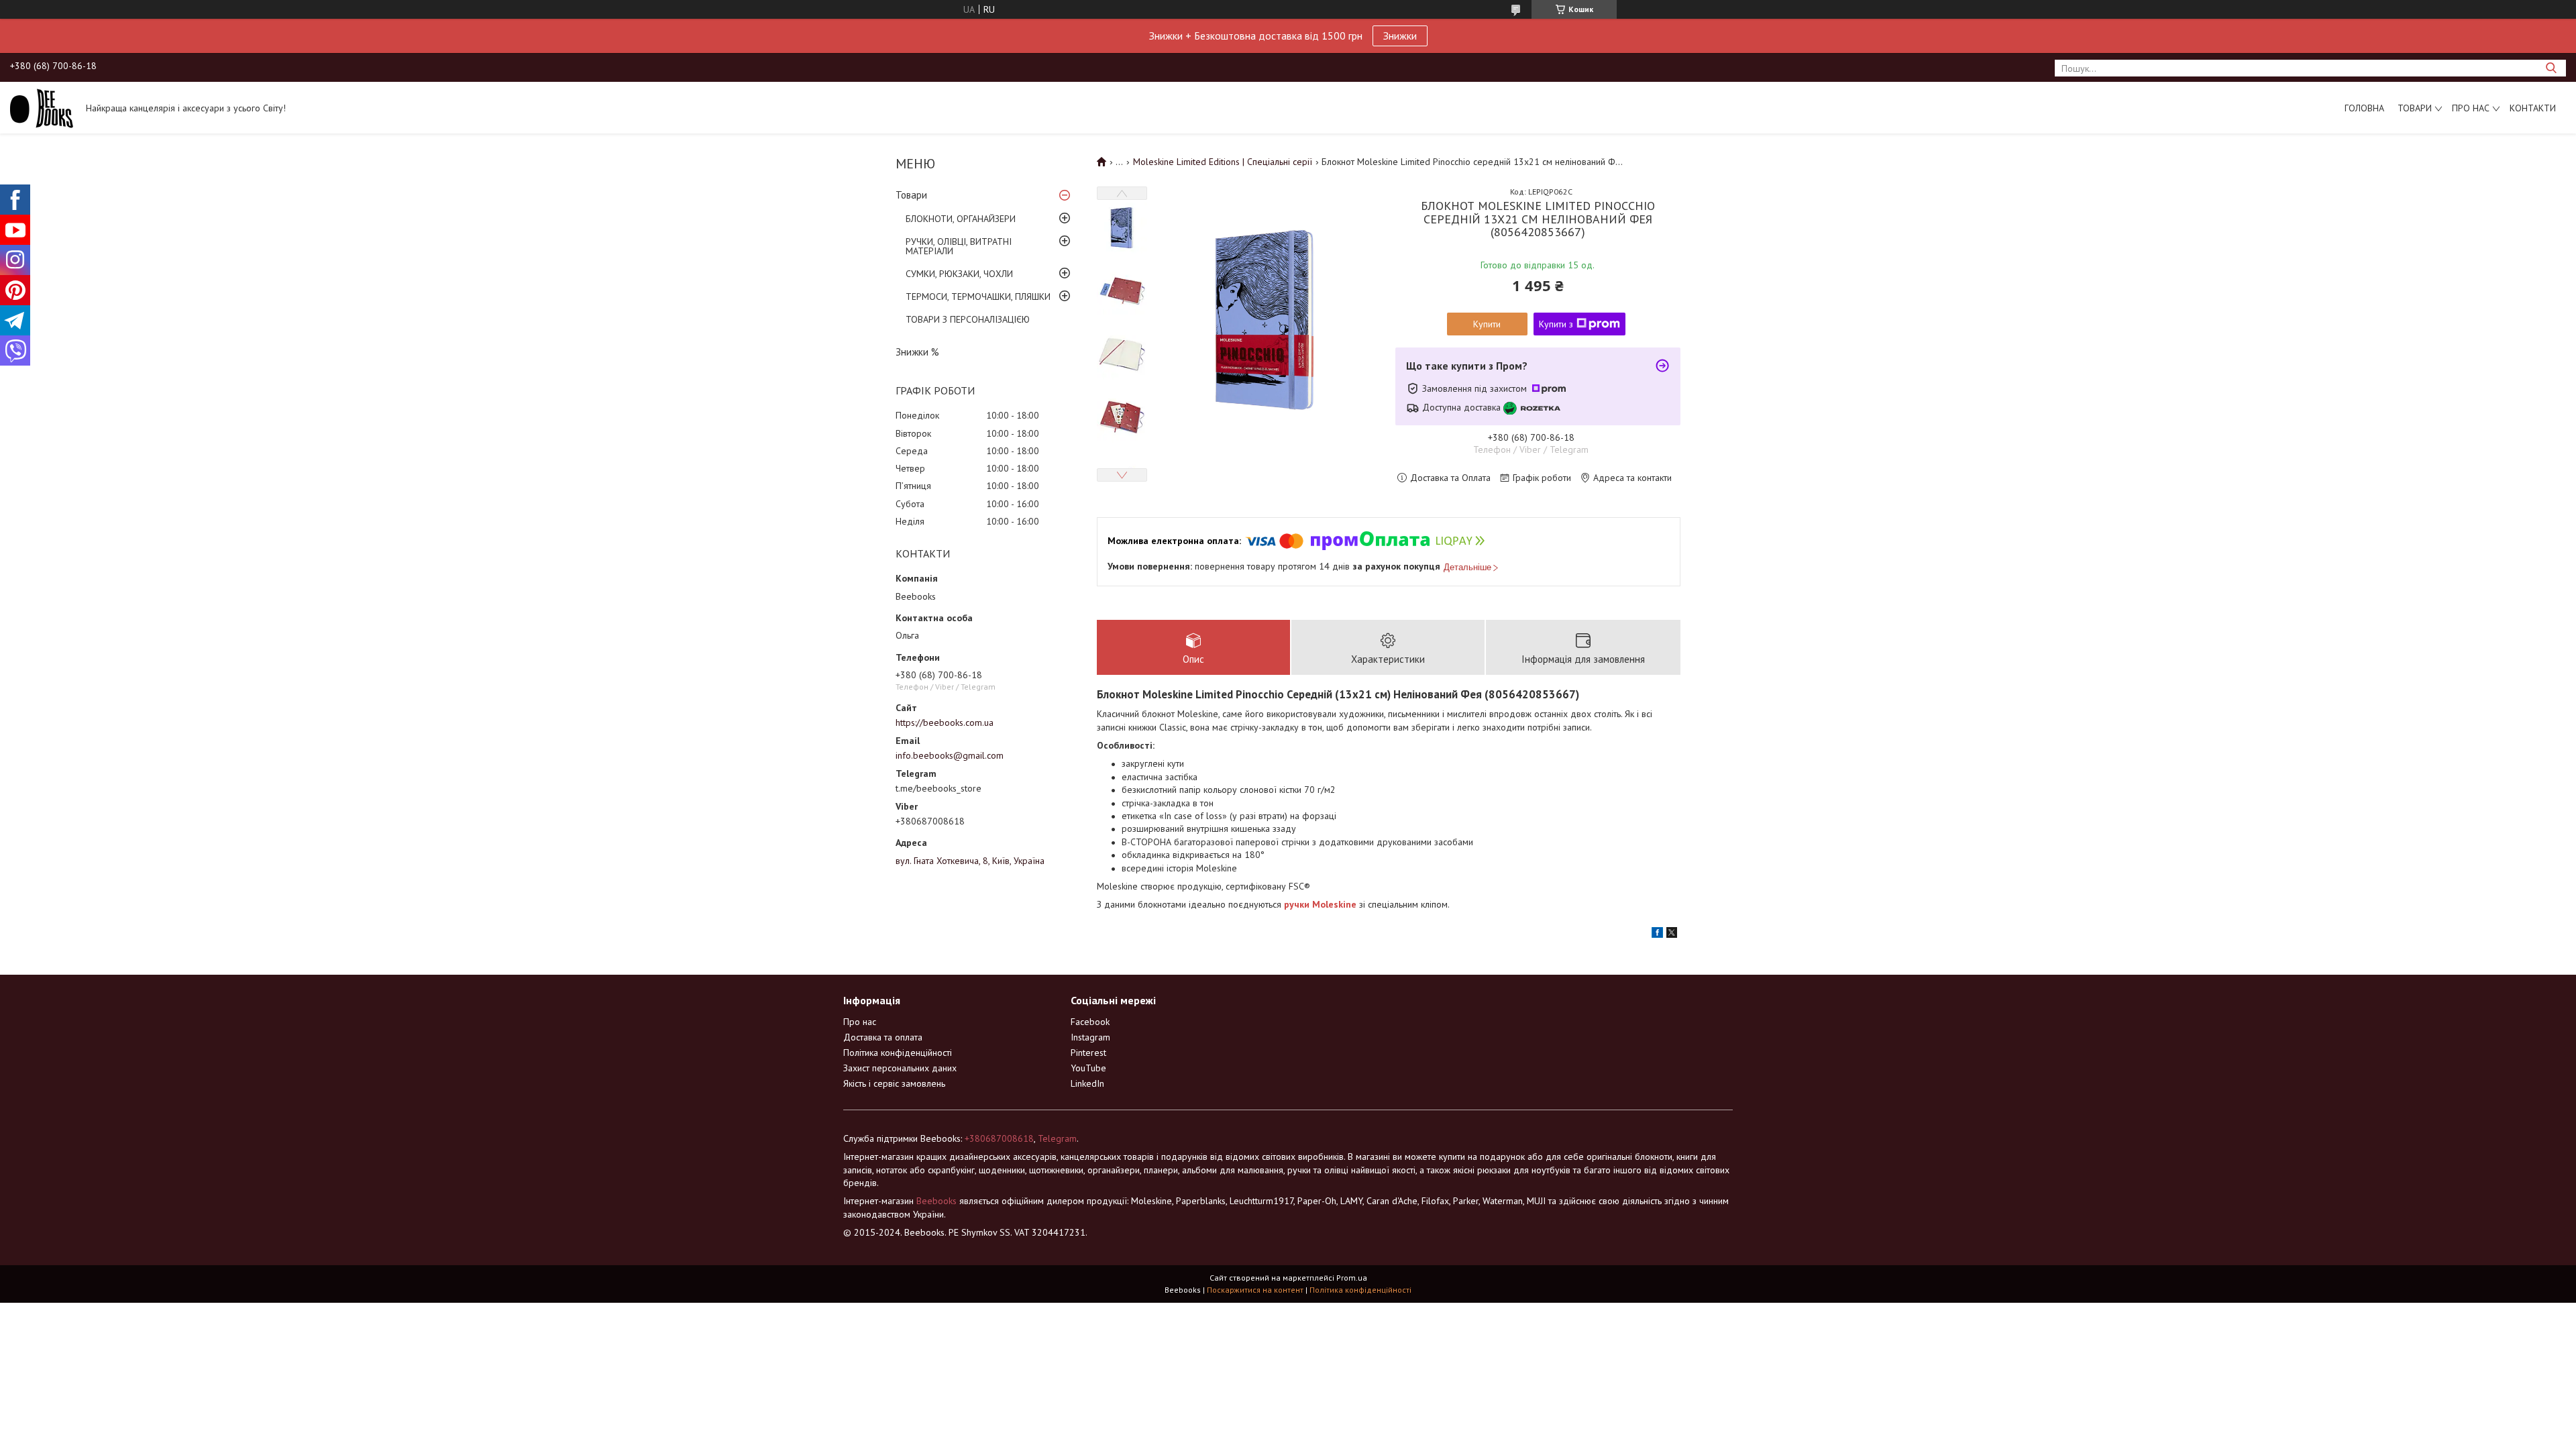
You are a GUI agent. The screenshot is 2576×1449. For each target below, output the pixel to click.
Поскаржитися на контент (1255, 1290)
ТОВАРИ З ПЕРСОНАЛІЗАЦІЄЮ (968, 319)
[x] (1672, 934)
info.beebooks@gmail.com (950, 755)
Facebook (1090, 1022)
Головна (2364, 108)
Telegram (1057, 1138)
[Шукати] (2551, 68)
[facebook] (1657, 934)
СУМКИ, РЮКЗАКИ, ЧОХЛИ (959, 274)
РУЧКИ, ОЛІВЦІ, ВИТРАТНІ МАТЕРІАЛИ (959, 246)
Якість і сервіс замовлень (894, 1083)
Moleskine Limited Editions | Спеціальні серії (1223, 162)
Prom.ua (1352, 1278)
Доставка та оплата (883, 1037)
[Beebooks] (42, 107)
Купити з (1556, 324)
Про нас (2471, 108)
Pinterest (1088, 1053)
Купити (1487, 324)
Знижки (1400, 36)
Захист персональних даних (900, 1068)
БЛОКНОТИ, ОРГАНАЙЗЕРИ (961, 219)
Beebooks (936, 1201)
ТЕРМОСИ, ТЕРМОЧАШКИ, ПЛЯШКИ (978, 297)
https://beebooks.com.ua (945, 722)
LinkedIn (1087, 1083)
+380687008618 (999, 1138)
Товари (2415, 108)
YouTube (1088, 1068)
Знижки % (917, 352)
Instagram (1090, 1037)
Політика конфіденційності (898, 1053)
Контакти (2533, 108)
